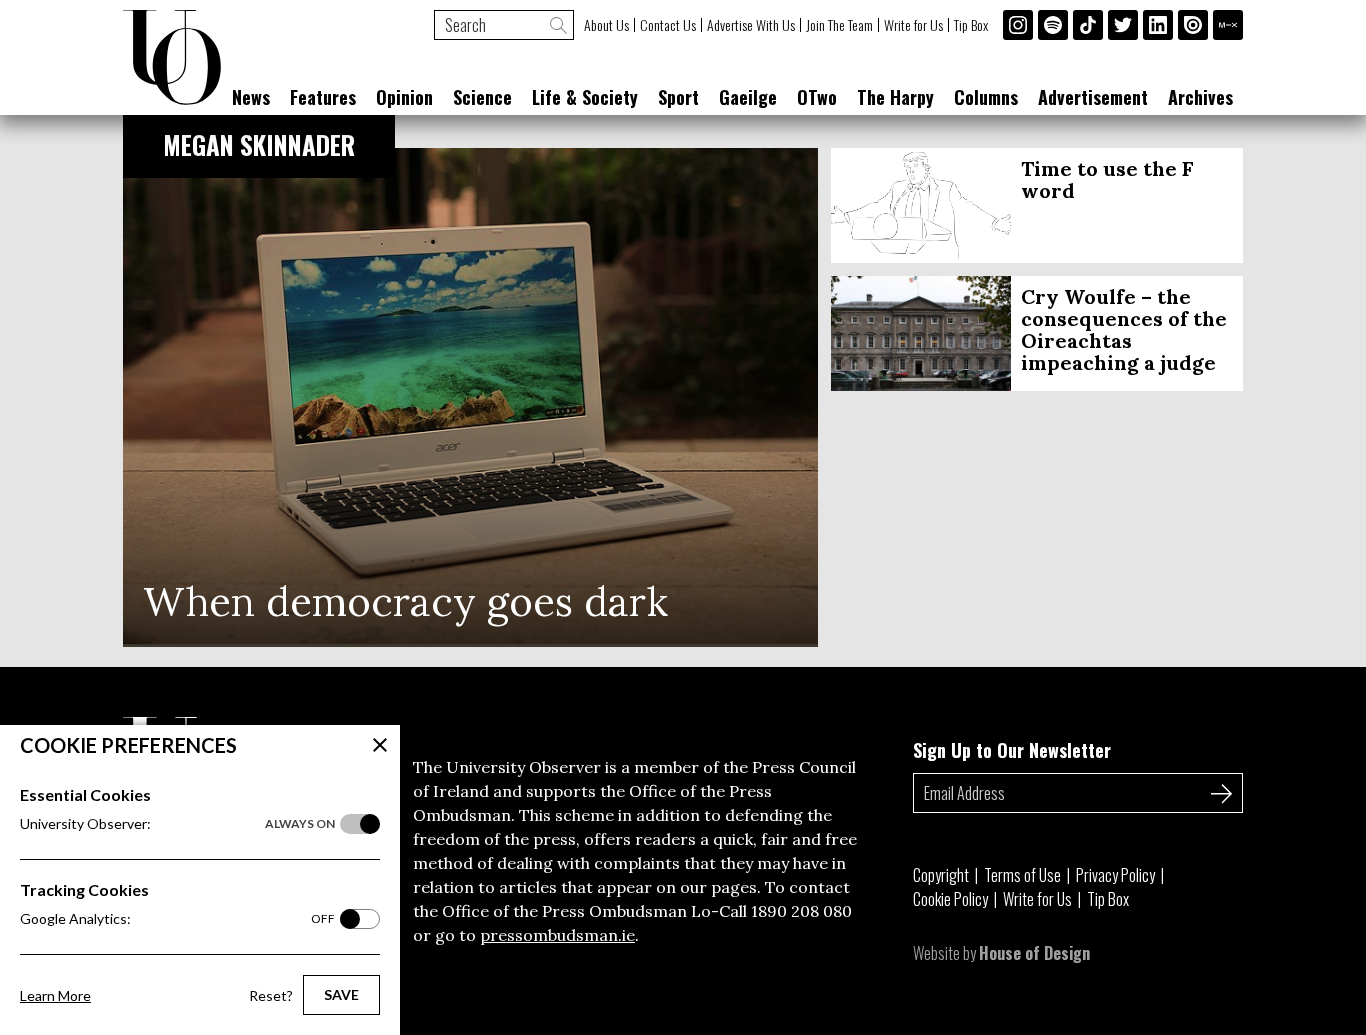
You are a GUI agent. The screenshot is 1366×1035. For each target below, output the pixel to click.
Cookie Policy (950, 899)
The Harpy (895, 97)
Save (341, 994)
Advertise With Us (751, 25)
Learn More (55, 995)
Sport (678, 97)
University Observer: (177, 823)
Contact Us (668, 25)
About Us (606, 25)
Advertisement (1093, 97)
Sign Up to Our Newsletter (1012, 750)
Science (482, 97)
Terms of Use (1022, 875)
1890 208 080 (801, 911)
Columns (986, 97)
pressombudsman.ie (557, 935)
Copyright (941, 875)
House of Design (1034, 953)
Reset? (271, 995)
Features (323, 97)
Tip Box (971, 25)
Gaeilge (748, 97)
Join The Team (839, 25)
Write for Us (913, 25)
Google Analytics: (177, 918)
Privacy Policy (1115, 875)
